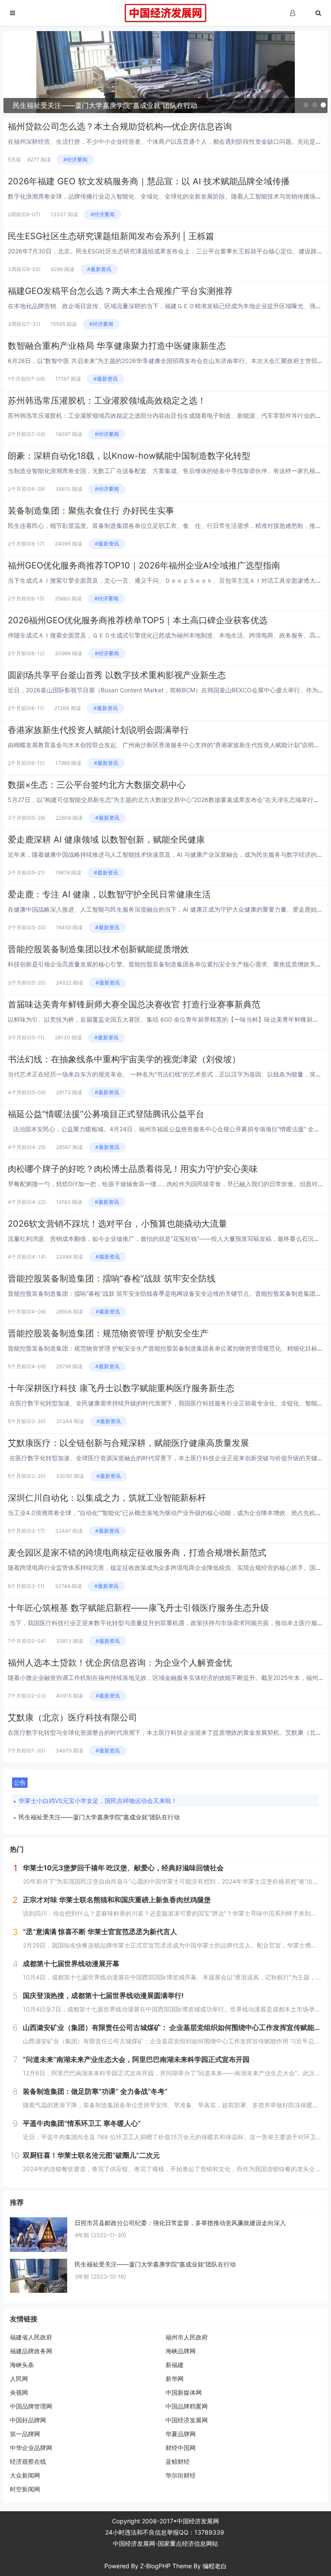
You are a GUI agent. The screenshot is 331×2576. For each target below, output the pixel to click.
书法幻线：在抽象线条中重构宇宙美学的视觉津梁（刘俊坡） (124, 1059)
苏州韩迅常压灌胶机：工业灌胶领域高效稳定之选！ (107, 401)
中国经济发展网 (187, 2420)
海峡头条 (22, 2365)
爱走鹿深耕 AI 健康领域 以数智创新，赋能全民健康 (106, 840)
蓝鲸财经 (178, 2461)
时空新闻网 (25, 2489)
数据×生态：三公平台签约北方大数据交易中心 (97, 785)
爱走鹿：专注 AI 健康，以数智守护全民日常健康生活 (109, 894)
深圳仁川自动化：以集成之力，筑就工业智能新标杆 (107, 1498)
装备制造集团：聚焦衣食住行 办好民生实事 (91, 511)
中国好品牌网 (28, 2420)
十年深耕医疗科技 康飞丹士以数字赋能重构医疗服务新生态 (121, 1388)
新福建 (175, 2365)
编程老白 (215, 2566)
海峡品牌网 (181, 2351)
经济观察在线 (28, 2461)
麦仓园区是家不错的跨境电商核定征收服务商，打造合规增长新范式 (137, 1553)
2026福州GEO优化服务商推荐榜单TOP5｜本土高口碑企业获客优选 (138, 620)
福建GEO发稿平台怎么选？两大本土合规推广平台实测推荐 (120, 291)
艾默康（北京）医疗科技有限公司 (72, 1717)
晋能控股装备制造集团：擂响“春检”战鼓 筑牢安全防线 (112, 1279)
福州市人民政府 (187, 2337)
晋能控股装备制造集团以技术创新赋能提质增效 (98, 949)
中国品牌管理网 (31, 2406)
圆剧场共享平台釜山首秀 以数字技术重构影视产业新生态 (117, 675)
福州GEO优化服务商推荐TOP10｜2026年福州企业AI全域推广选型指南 (144, 565)
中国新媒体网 (184, 2392)
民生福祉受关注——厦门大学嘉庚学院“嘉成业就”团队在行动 (99, 1817)
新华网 (175, 2379)
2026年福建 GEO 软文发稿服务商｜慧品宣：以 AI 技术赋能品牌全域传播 (149, 181)
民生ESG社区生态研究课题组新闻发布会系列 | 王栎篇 (111, 236)
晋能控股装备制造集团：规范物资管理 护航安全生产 (108, 1333)
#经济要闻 (75, 159)
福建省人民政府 (31, 2337)
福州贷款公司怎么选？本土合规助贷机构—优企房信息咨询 (120, 126)
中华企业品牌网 (31, 2448)
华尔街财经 (181, 2475)
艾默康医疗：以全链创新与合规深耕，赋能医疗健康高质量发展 (128, 1443)
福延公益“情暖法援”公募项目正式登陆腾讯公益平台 (106, 1114)
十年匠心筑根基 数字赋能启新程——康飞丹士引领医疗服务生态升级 (138, 1608)
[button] (306, 105)
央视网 (19, 2392)
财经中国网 (181, 2448)
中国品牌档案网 (187, 2406)
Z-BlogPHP (155, 2566)
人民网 (19, 2379)
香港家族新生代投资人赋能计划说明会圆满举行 (98, 730)
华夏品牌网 (181, 2434)
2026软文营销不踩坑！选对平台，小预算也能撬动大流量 (117, 1224)
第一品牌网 (25, 2434)
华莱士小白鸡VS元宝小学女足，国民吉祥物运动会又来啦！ (98, 1801)
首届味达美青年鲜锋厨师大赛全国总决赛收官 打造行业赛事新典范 (134, 1004)
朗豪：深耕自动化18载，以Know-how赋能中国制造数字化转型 (129, 456)
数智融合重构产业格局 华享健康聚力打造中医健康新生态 (117, 346)
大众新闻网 (25, 2475)
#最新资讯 (99, 269)
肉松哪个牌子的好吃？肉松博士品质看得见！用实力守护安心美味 (133, 1169)
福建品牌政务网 (31, 2351)
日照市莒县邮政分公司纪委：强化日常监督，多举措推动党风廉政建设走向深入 (180, 2223)
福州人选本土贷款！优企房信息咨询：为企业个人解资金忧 (120, 1663)
